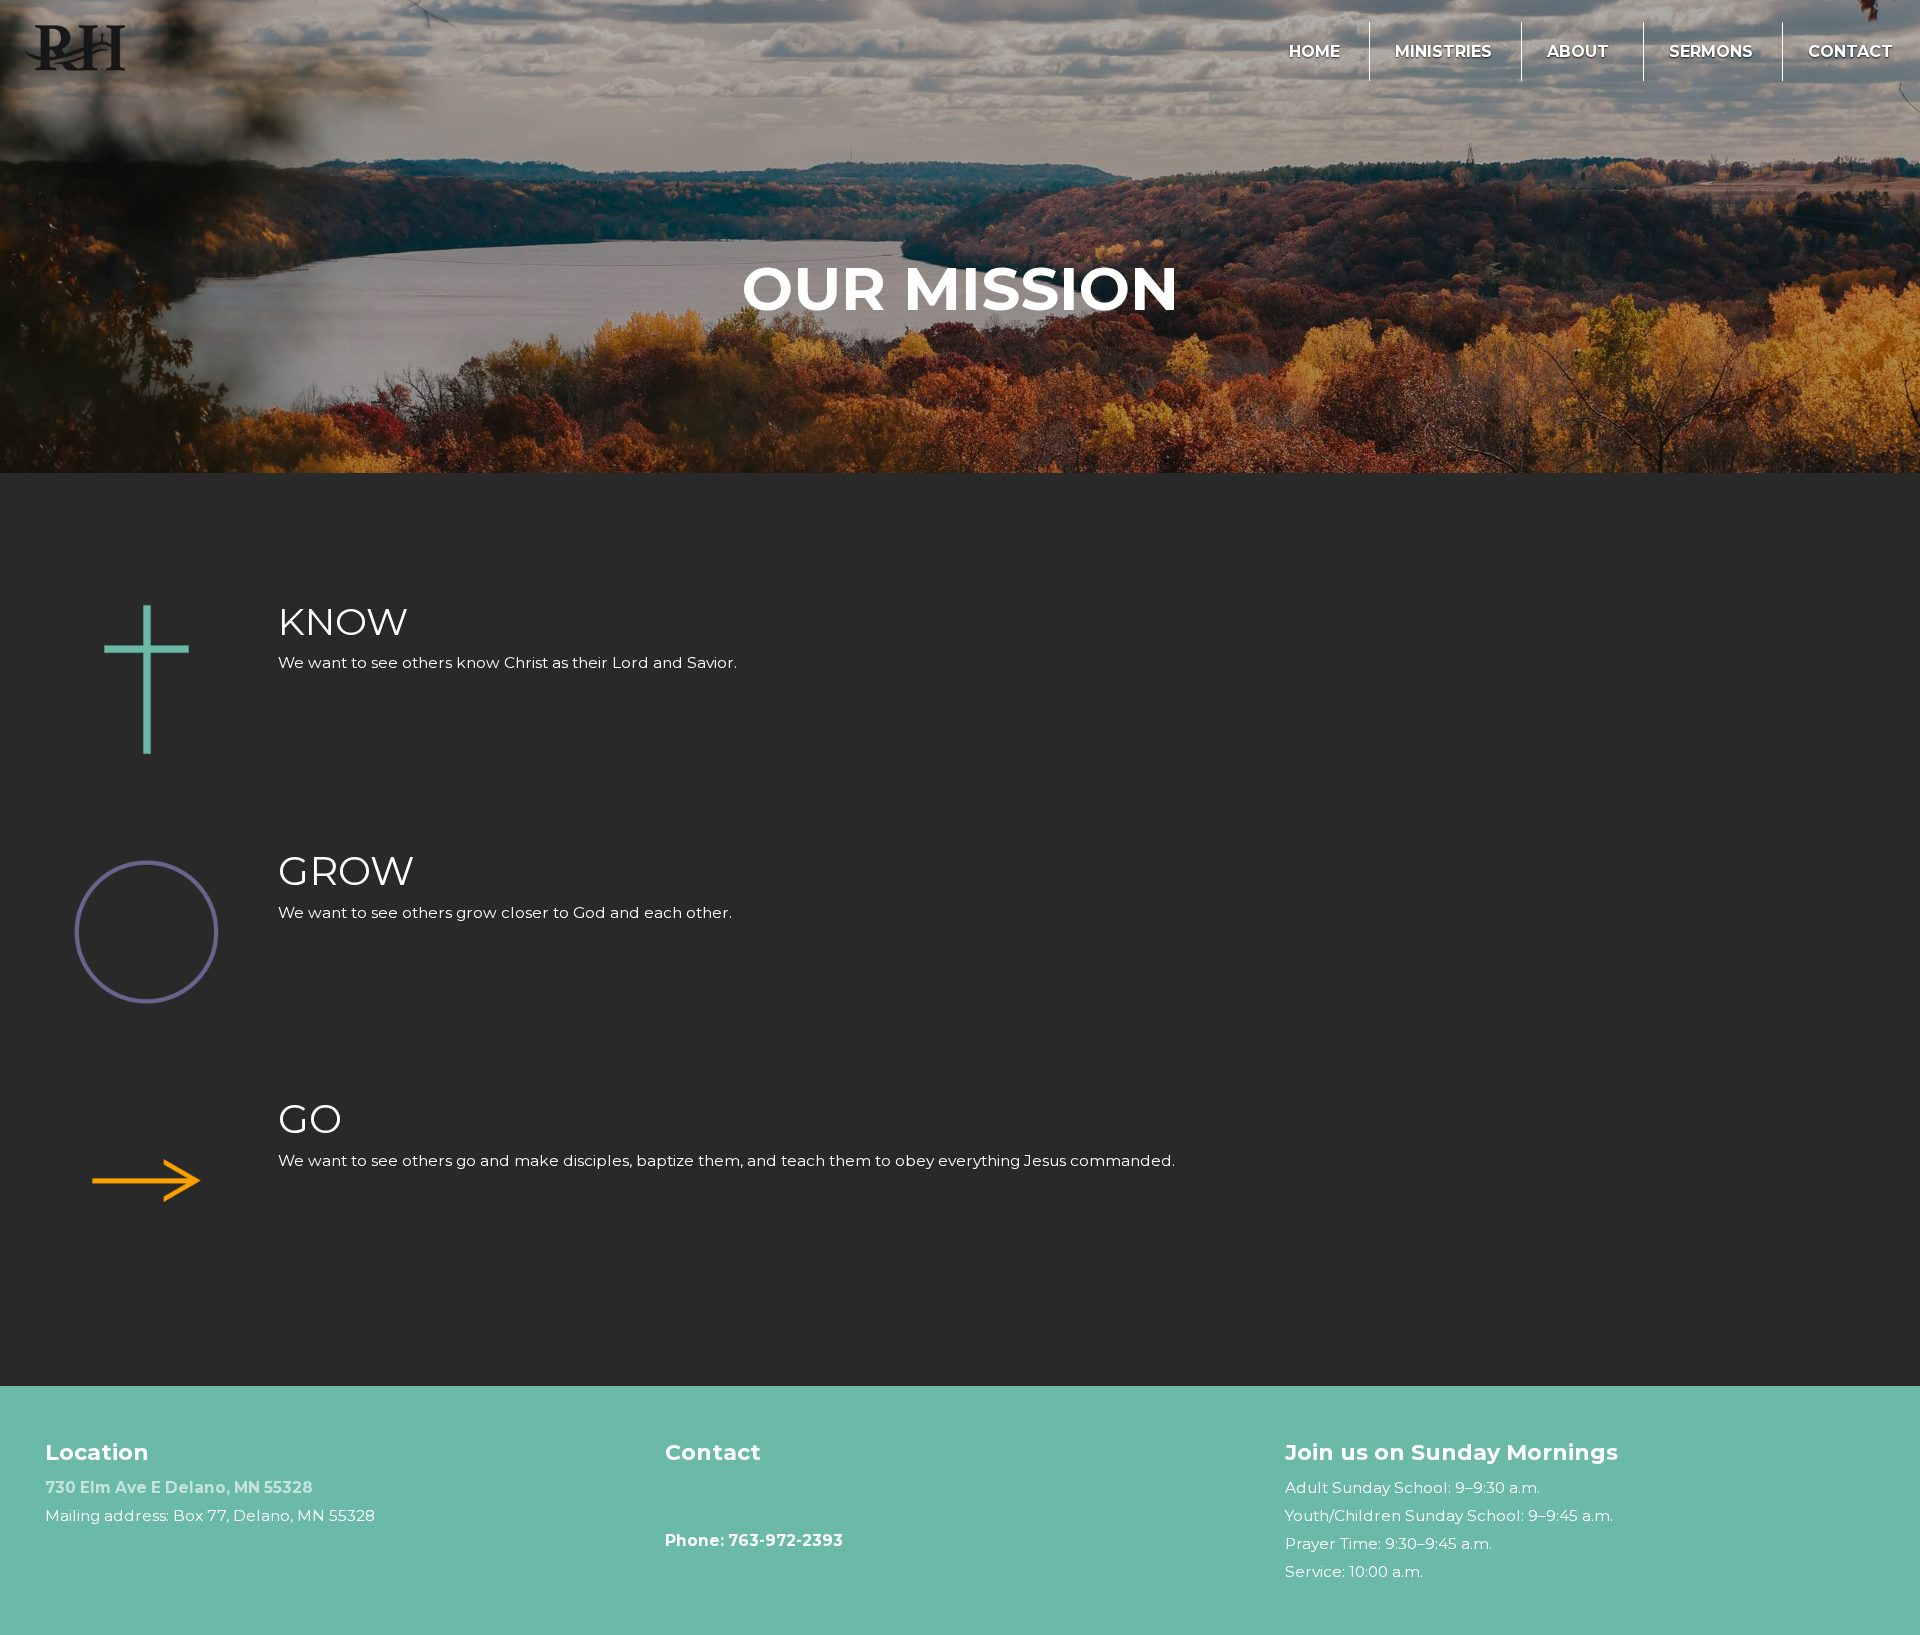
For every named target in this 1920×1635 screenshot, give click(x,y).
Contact (1850, 51)
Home (1314, 51)
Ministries (1443, 51)
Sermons (1711, 51)
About (1580, 51)
